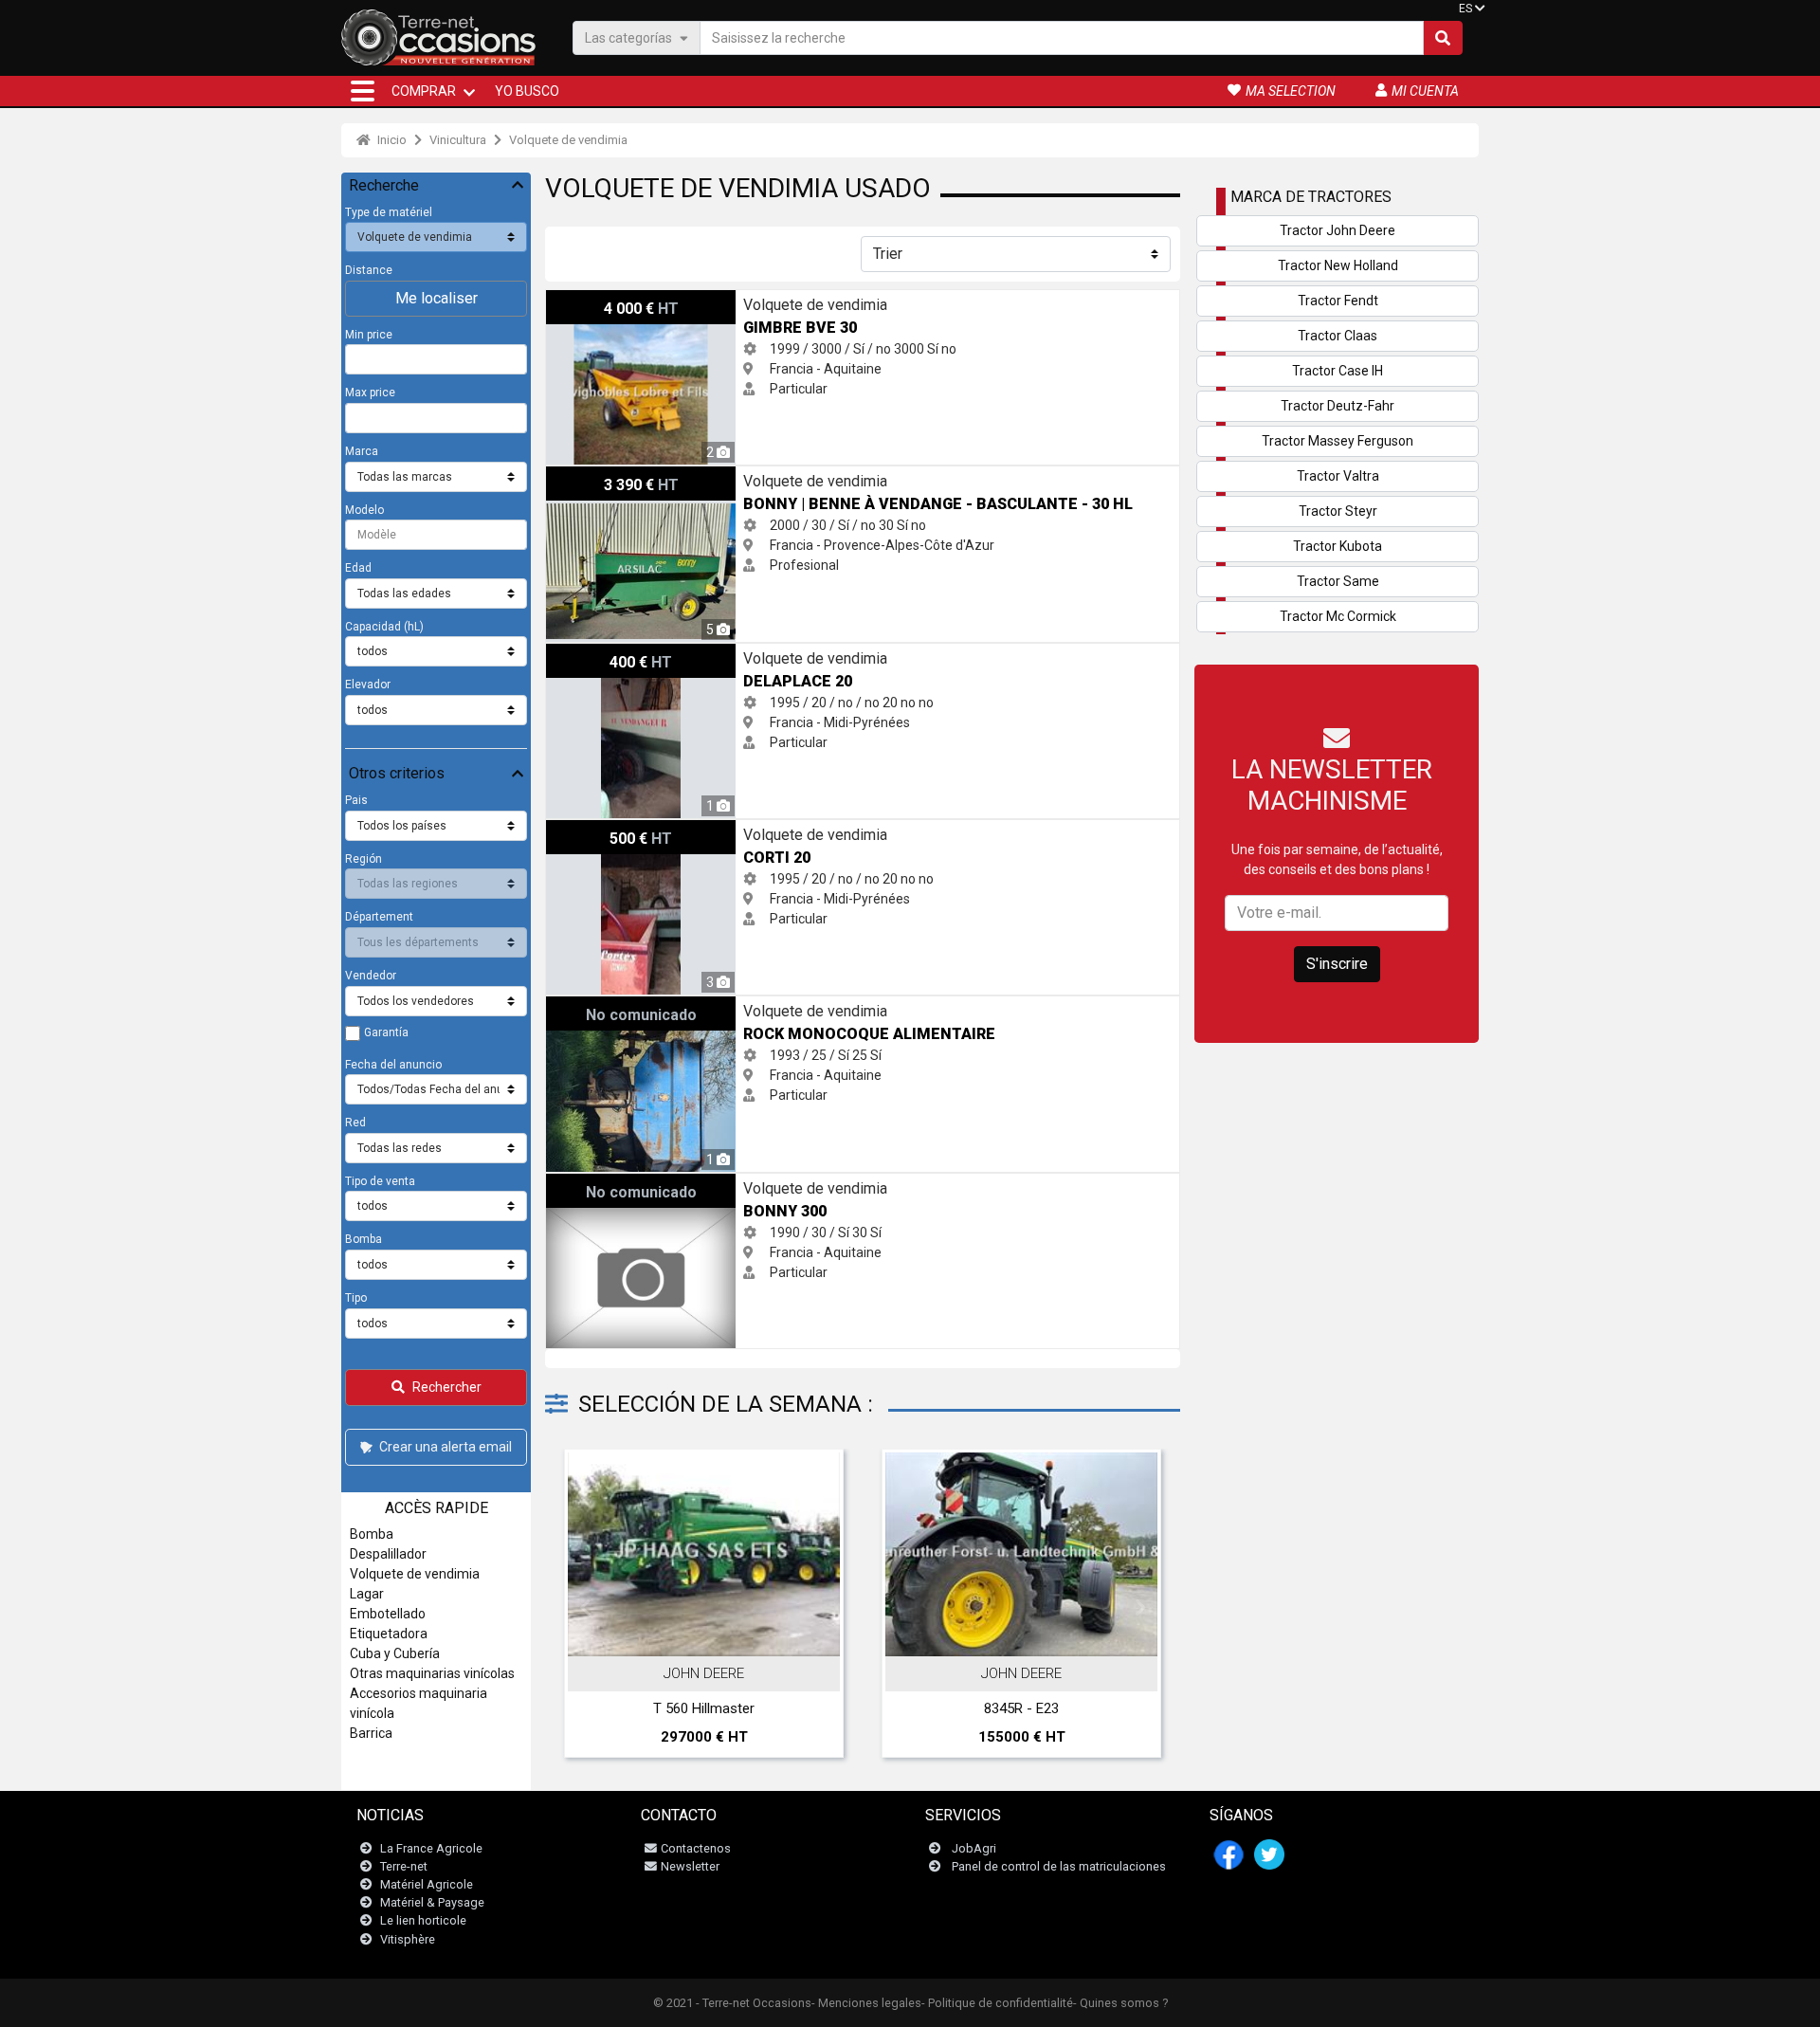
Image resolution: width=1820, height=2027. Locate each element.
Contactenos (696, 1848)
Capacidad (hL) (384, 627)
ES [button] (1465, 9)
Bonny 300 (578, 1183)
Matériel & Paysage (432, 1902)
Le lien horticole (423, 1920)
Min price (369, 335)
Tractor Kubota (1338, 546)
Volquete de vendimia (568, 140)
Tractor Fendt (1338, 301)
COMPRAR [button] (424, 91)
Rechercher (447, 1387)
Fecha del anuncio (393, 1065)
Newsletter (690, 1866)
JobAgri (974, 1848)
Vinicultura (458, 140)
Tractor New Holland (1338, 265)
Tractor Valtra (1338, 476)
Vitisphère (408, 1939)
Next (1140, 1608)
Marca (362, 451)
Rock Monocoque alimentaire (633, 1006)
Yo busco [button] (527, 91)
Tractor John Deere (1338, 230)
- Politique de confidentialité (997, 2003)
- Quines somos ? (1120, 2003)
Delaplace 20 (584, 653)
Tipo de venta (380, 1181)
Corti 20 (569, 830)
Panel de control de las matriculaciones (1059, 1866)
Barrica (371, 1733)
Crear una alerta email (446, 1447)
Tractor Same (1338, 581)
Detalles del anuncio (714, 1635)
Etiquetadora (389, 1634)
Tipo (356, 1298)
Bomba (364, 1239)
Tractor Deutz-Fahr (1338, 406)
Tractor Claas (1338, 336)
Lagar (367, 1594)
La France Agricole (431, 1848)
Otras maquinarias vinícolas (432, 1673)
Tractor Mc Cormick (1338, 616)
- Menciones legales (866, 2003)
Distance (369, 270)
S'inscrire (1337, 964)
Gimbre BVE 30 (591, 300)
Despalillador (388, 1554)
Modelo (364, 510)
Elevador (368, 685)
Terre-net (404, 1866)
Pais (356, 800)
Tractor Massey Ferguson (1338, 441)
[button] (363, 91)
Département (379, 917)
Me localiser (437, 298)
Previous (585, 1608)
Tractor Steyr (1338, 511)
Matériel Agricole (427, 1884)
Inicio (391, 140)
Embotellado (388, 1614)
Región (364, 859)
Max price (370, 393)
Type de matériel (389, 212)
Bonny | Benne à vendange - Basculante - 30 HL (686, 476)
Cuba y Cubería (395, 1653)
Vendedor (371, 976)
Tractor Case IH (1338, 371)
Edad (358, 568)
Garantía (386, 1032)
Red (355, 1123)
